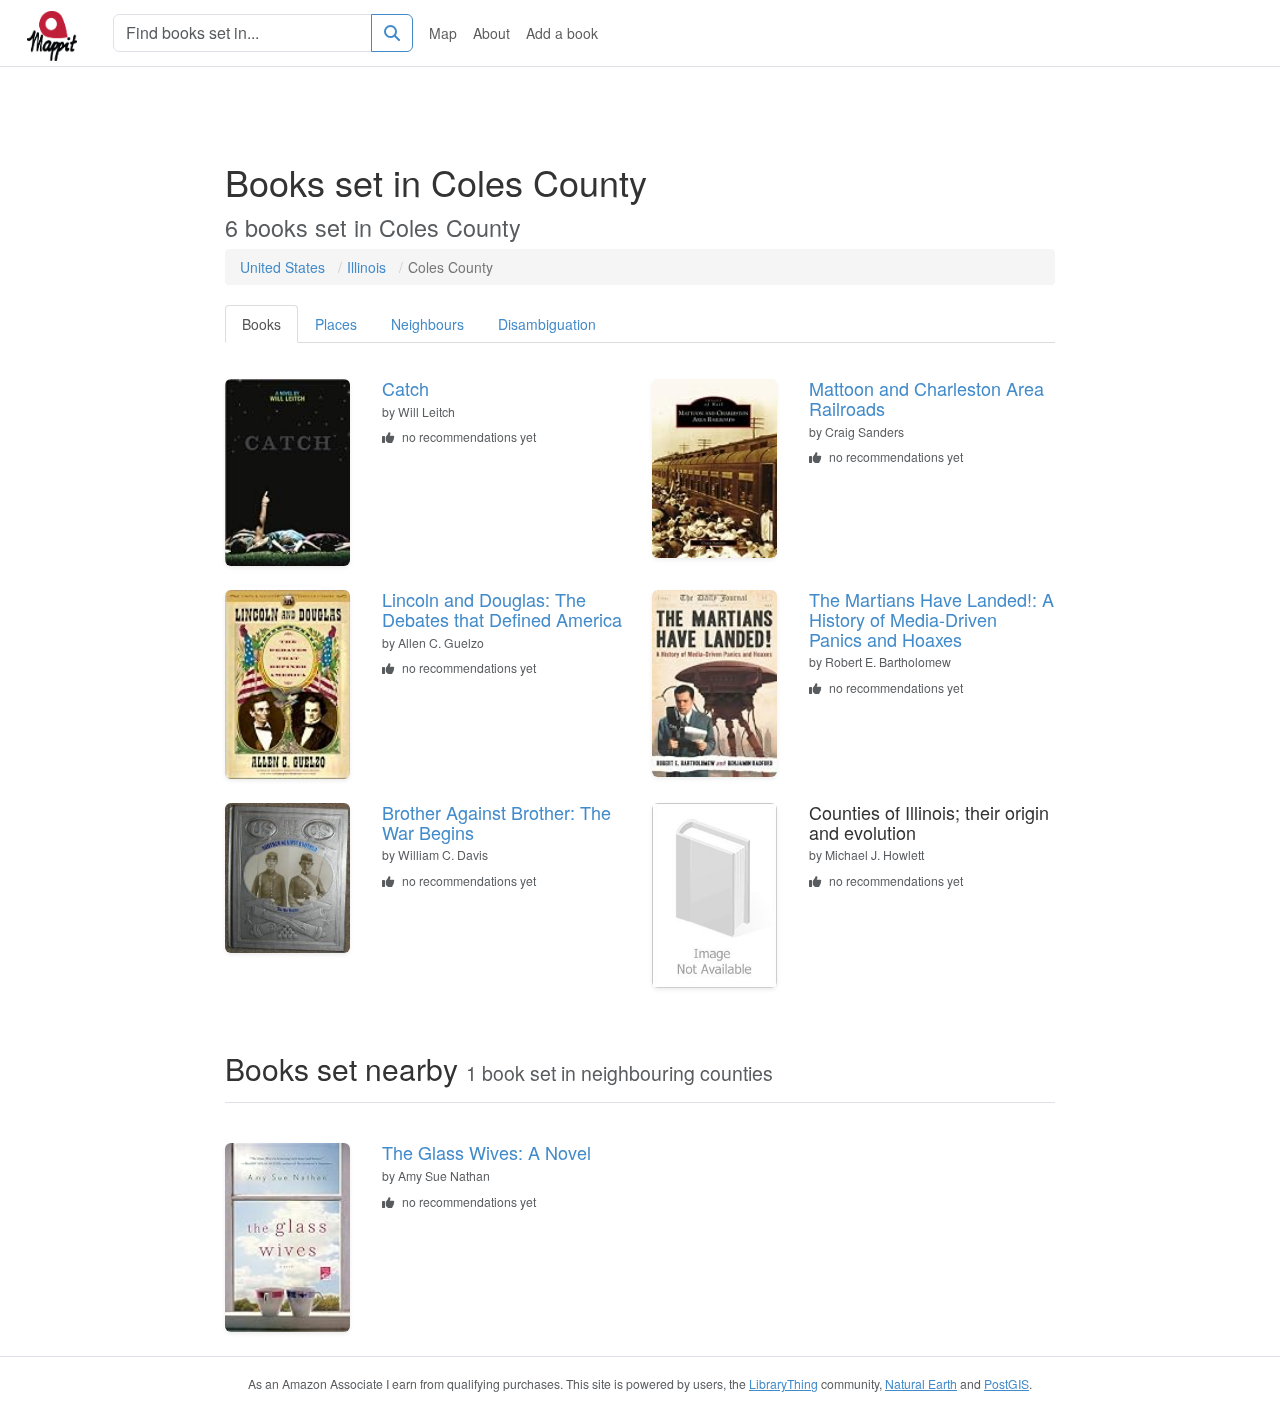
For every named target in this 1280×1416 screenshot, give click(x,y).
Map (443, 33)
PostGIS (1006, 1383)
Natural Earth (921, 1383)
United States (282, 267)
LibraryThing (783, 1383)
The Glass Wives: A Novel (486, 1152)
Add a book (562, 33)
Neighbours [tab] (427, 324)
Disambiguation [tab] (547, 324)
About (491, 33)
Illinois (366, 267)
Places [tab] (336, 324)
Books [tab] (261, 324)
